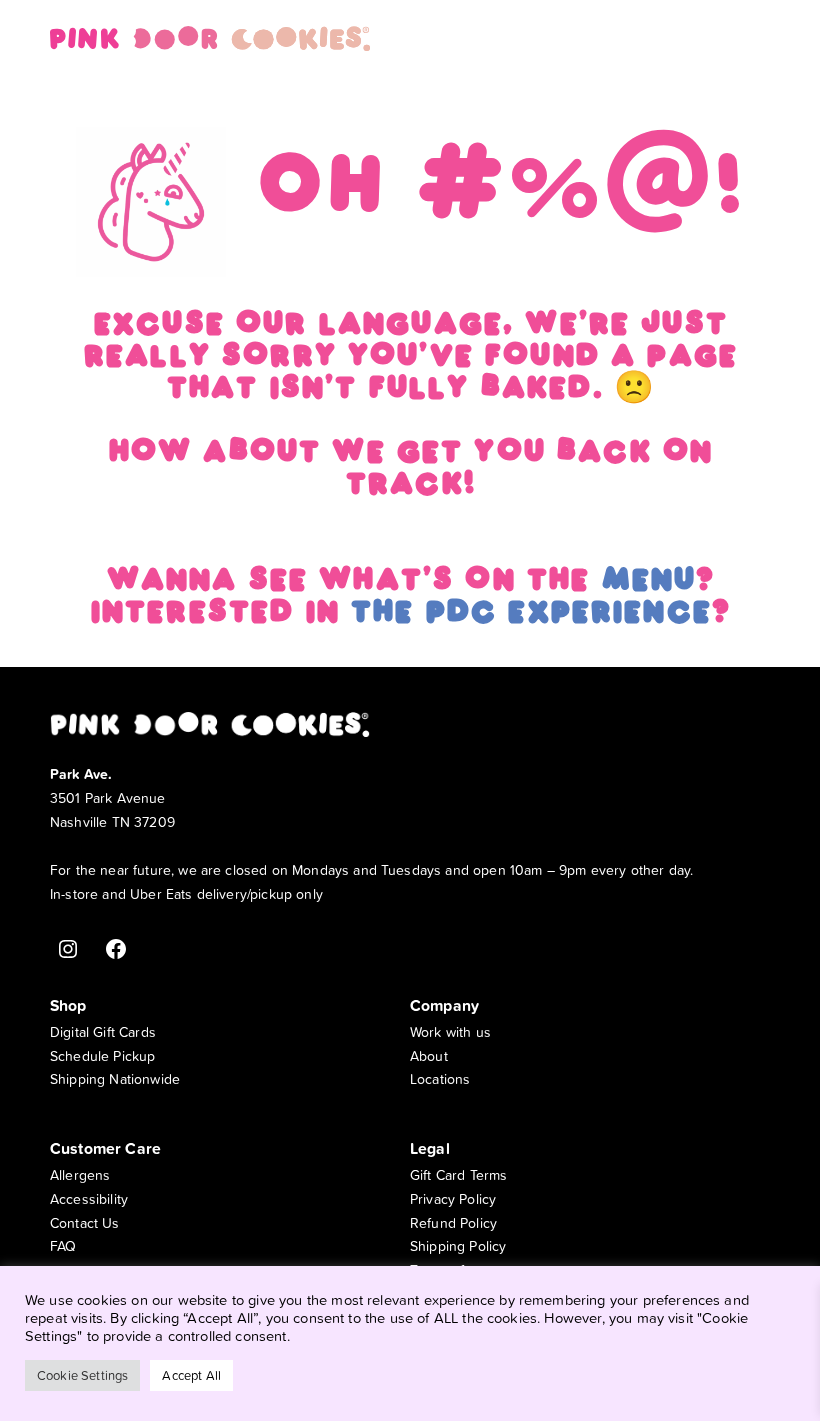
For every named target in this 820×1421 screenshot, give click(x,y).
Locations (440, 1078)
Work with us (450, 1031)
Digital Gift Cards (103, 1031)
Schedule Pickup (102, 1055)
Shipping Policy (458, 1245)
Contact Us (85, 1222)
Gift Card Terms (458, 1174)
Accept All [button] (191, 1375)
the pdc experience (530, 615)
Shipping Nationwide (115, 1078)
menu (648, 583)
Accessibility (89, 1198)
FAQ (63, 1245)
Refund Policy (453, 1222)
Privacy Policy (453, 1198)
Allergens (80, 1174)
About (429, 1055)
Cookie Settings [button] (82, 1375)
